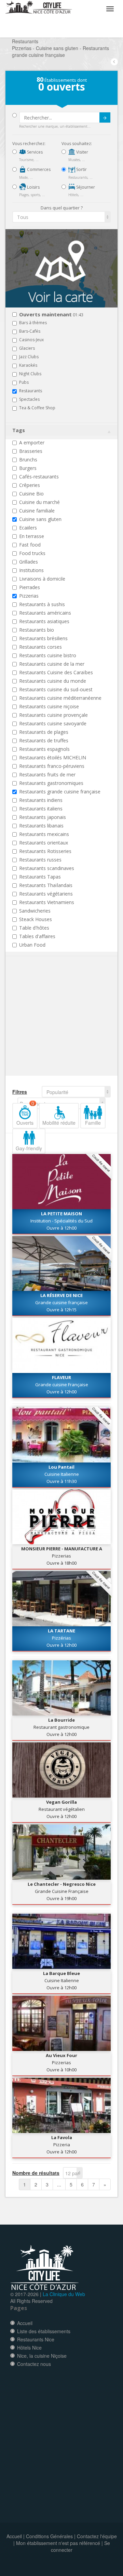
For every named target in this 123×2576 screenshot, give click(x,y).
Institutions (31, 570)
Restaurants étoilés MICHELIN (53, 757)
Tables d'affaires (37, 936)
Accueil (25, 2323)
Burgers (28, 468)
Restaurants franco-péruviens (52, 766)
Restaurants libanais (41, 826)
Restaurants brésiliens (43, 638)
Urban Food (32, 945)
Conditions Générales (49, 2536)
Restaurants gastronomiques (51, 783)
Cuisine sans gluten (40, 519)
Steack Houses (36, 919)
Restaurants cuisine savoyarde (53, 723)
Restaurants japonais (43, 817)
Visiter (82, 152)
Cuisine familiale (37, 511)
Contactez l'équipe (97, 2536)
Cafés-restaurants (39, 477)
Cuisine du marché (39, 502)
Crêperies (30, 485)
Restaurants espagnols (44, 749)
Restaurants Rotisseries (45, 851)
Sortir (81, 169)
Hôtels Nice (29, 2348)
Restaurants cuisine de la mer (52, 664)
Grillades (29, 562)
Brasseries (31, 451)
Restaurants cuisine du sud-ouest (56, 689)
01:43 (51, 315)
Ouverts (25, 1115)
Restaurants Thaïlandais (46, 885)
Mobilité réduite (59, 1123)
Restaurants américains (45, 613)
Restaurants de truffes (44, 740)
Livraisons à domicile (42, 579)
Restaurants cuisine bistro (48, 655)
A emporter (32, 442)
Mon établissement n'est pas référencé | (59, 2543)
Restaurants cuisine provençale (53, 715)
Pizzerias (29, 596)
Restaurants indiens (41, 800)
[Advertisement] (53, 1026)
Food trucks (32, 553)
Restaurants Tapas (40, 877)
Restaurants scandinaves (47, 868)
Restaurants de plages (44, 732)
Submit (105, 117)
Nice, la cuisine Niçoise (42, 2356)
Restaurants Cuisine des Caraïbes (56, 672)
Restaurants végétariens (46, 894)
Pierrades (30, 587)
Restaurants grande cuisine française (60, 792)
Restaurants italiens (41, 809)
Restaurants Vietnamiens (47, 902)
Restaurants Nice (36, 2339)
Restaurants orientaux (44, 843)
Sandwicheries (35, 911)
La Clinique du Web (64, 2294)
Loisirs (33, 187)
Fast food (30, 545)
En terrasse (32, 536)
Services (34, 152)
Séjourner (85, 187)
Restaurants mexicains (44, 834)
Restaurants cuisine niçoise (49, 706)
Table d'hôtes (34, 928)
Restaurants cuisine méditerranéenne (60, 698)
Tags (19, 430)
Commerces (38, 169)
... (59, 2184)
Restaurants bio (37, 630)
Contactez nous (34, 2364)
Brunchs (28, 460)
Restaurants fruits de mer (47, 775)
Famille (93, 1123)
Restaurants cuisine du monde (53, 681)
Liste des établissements (44, 2331)
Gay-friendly (29, 1148)
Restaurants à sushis (42, 604)
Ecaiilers (28, 528)
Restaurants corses (40, 647)
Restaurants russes (40, 860)
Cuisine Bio (31, 494)
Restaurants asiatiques (44, 621)
